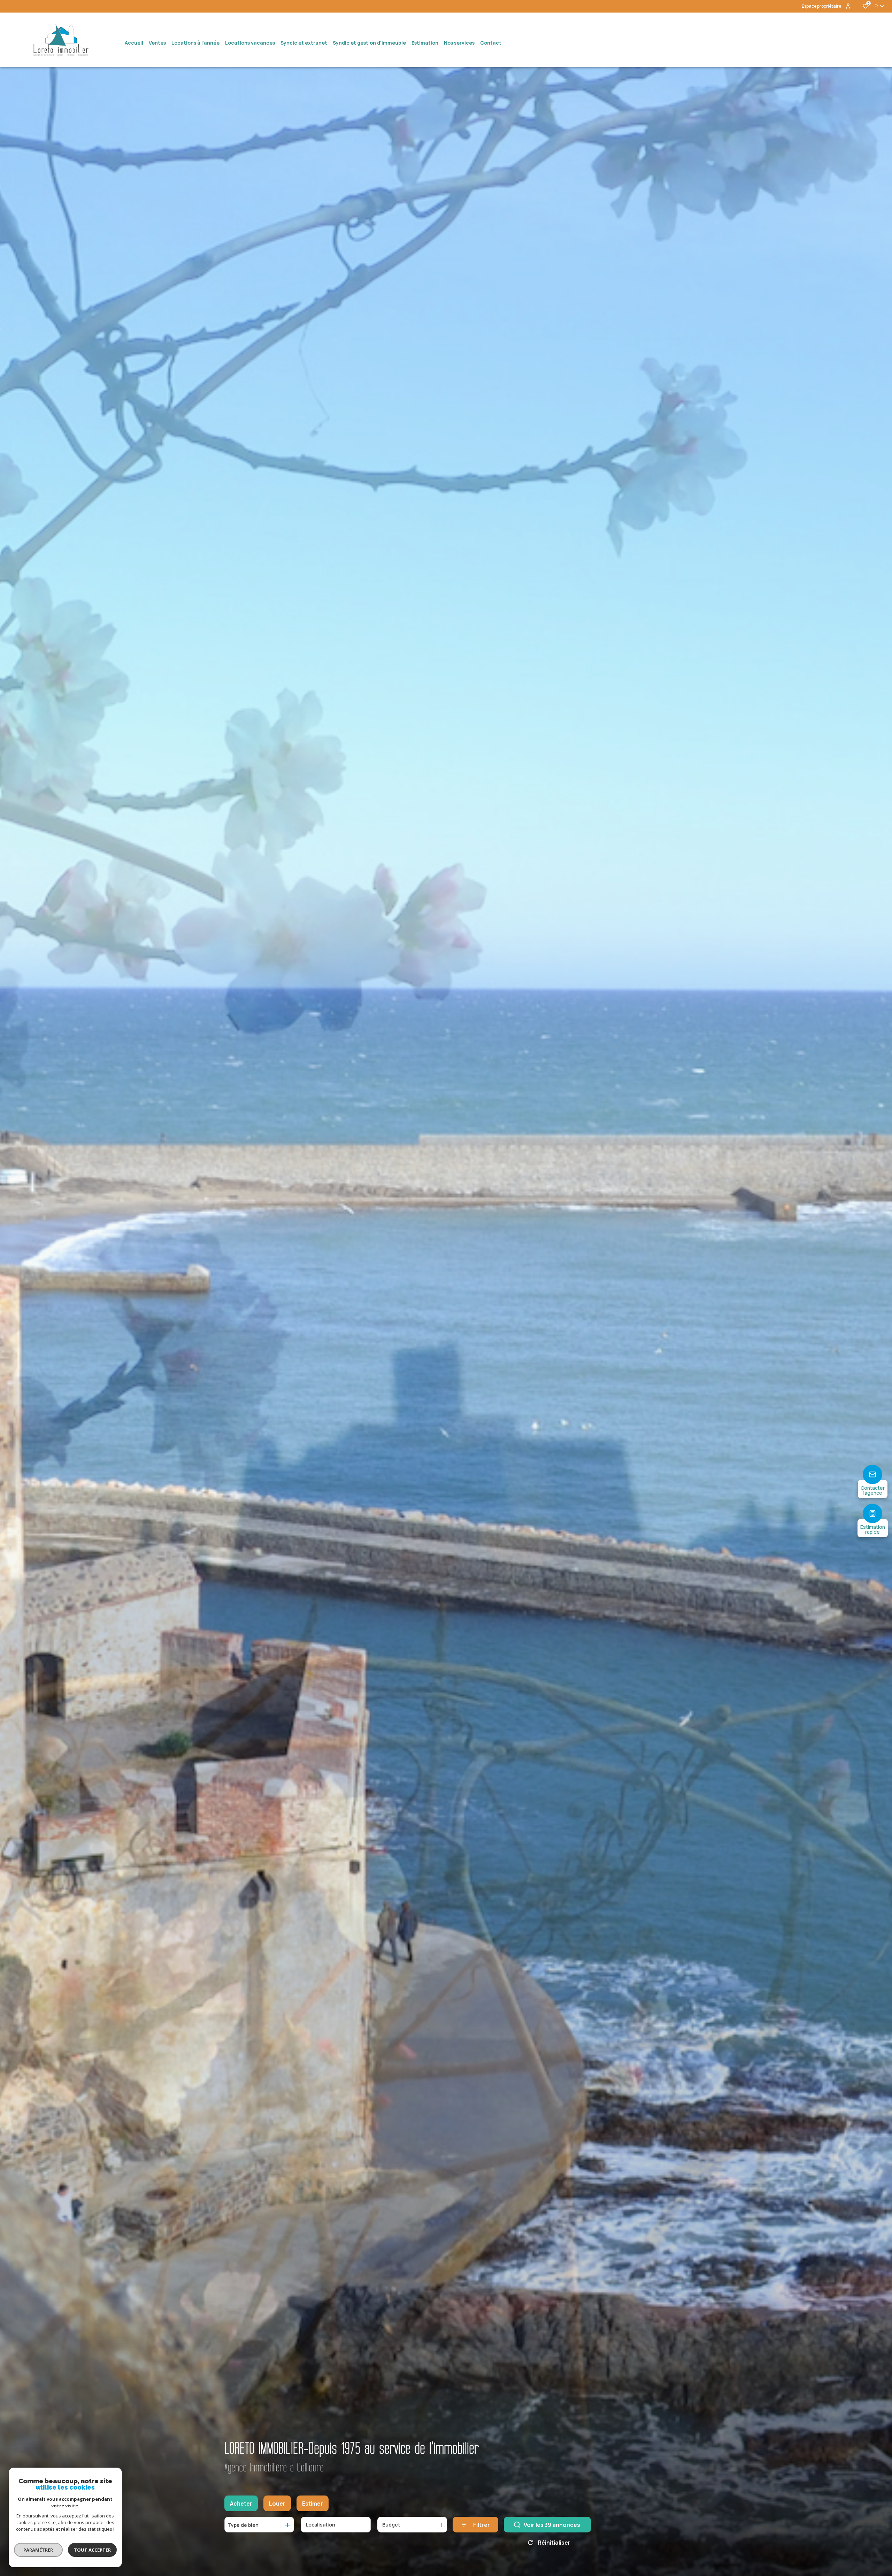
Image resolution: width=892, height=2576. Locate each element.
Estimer (313, 2504)
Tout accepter (92, 2550)
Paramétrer (39, 2550)
